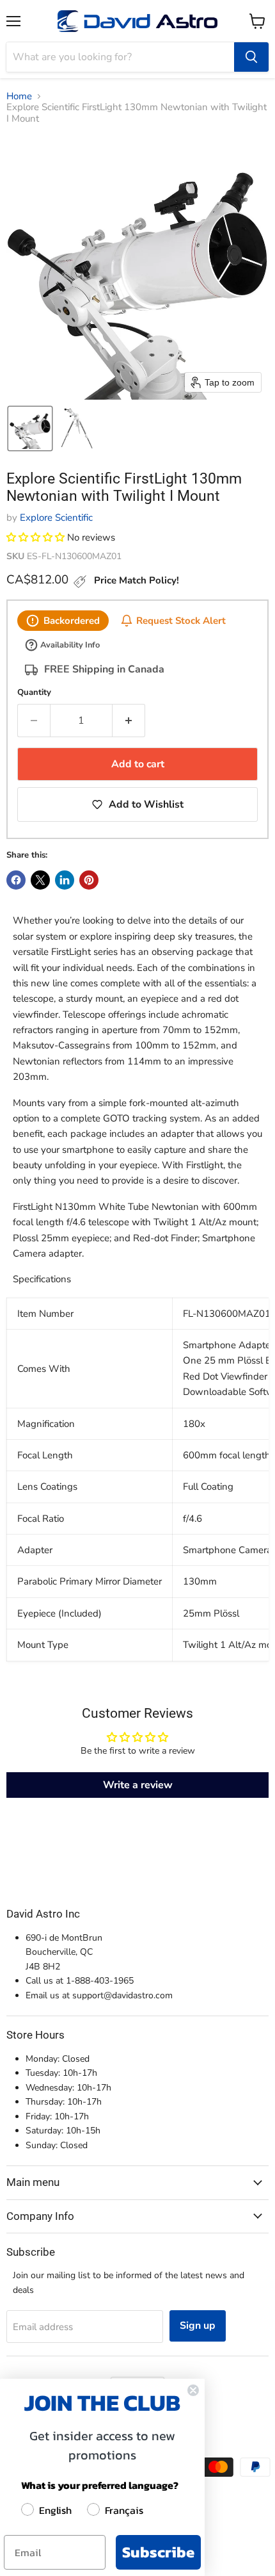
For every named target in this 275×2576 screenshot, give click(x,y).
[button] (30, 428)
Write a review (138, 1785)
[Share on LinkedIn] (65, 880)
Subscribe (158, 2552)
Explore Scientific (56, 518)
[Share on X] (40, 880)
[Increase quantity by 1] (129, 721)
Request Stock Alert (181, 620)
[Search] (251, 57)
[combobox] (120, 57)
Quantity (34, 693)
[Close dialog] (193, 2390)
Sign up (198, 2326)
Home (19, 96)
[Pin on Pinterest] (89, 880)
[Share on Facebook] (16, 880)
